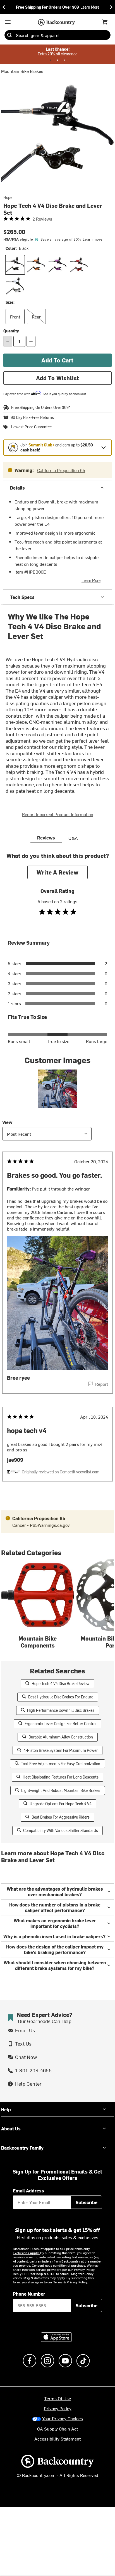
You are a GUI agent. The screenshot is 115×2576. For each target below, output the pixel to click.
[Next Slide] (111, 7)
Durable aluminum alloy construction (61, 1737)
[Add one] (31, 341)
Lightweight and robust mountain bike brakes (61, 1790)
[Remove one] (8, 341)
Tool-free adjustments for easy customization (61, 1764)
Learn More (91, 580)
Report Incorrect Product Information (58, 814)
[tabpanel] (57, 1178)
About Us (11, 2128)
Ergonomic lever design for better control (61, 1724)
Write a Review (57, 872)
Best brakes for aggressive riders (61, 1817)
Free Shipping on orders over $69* (41, 407)
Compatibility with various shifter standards (61, 1830)
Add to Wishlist (58, 378)
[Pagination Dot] (50, 60)
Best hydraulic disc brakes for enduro (61, 1697)
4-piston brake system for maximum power (61, 1750)
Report (102, 1384)
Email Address (28, 2190)
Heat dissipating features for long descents (61, 1777)
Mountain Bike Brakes (22, 71)
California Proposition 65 (61, 470)
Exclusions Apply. (27, 2253)
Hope (8, 197)
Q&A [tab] (73, 838)
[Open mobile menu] (8, 22)
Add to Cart (57, 360)
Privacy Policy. (77, 2282)
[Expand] (104, 448)
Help (6, 2109)
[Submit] (9, 35)
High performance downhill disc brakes (61, 1710)
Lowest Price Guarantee (31, 427)
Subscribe (87, 2202)
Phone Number (29, 2294)
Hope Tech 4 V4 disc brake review (61, 1684)
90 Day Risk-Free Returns (32, 418)
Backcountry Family (22, 2148)
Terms (58, 2282)
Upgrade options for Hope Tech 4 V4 (61, 1804)
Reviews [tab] (46, 838)
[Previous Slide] (4, 7)
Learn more (93, 239)
